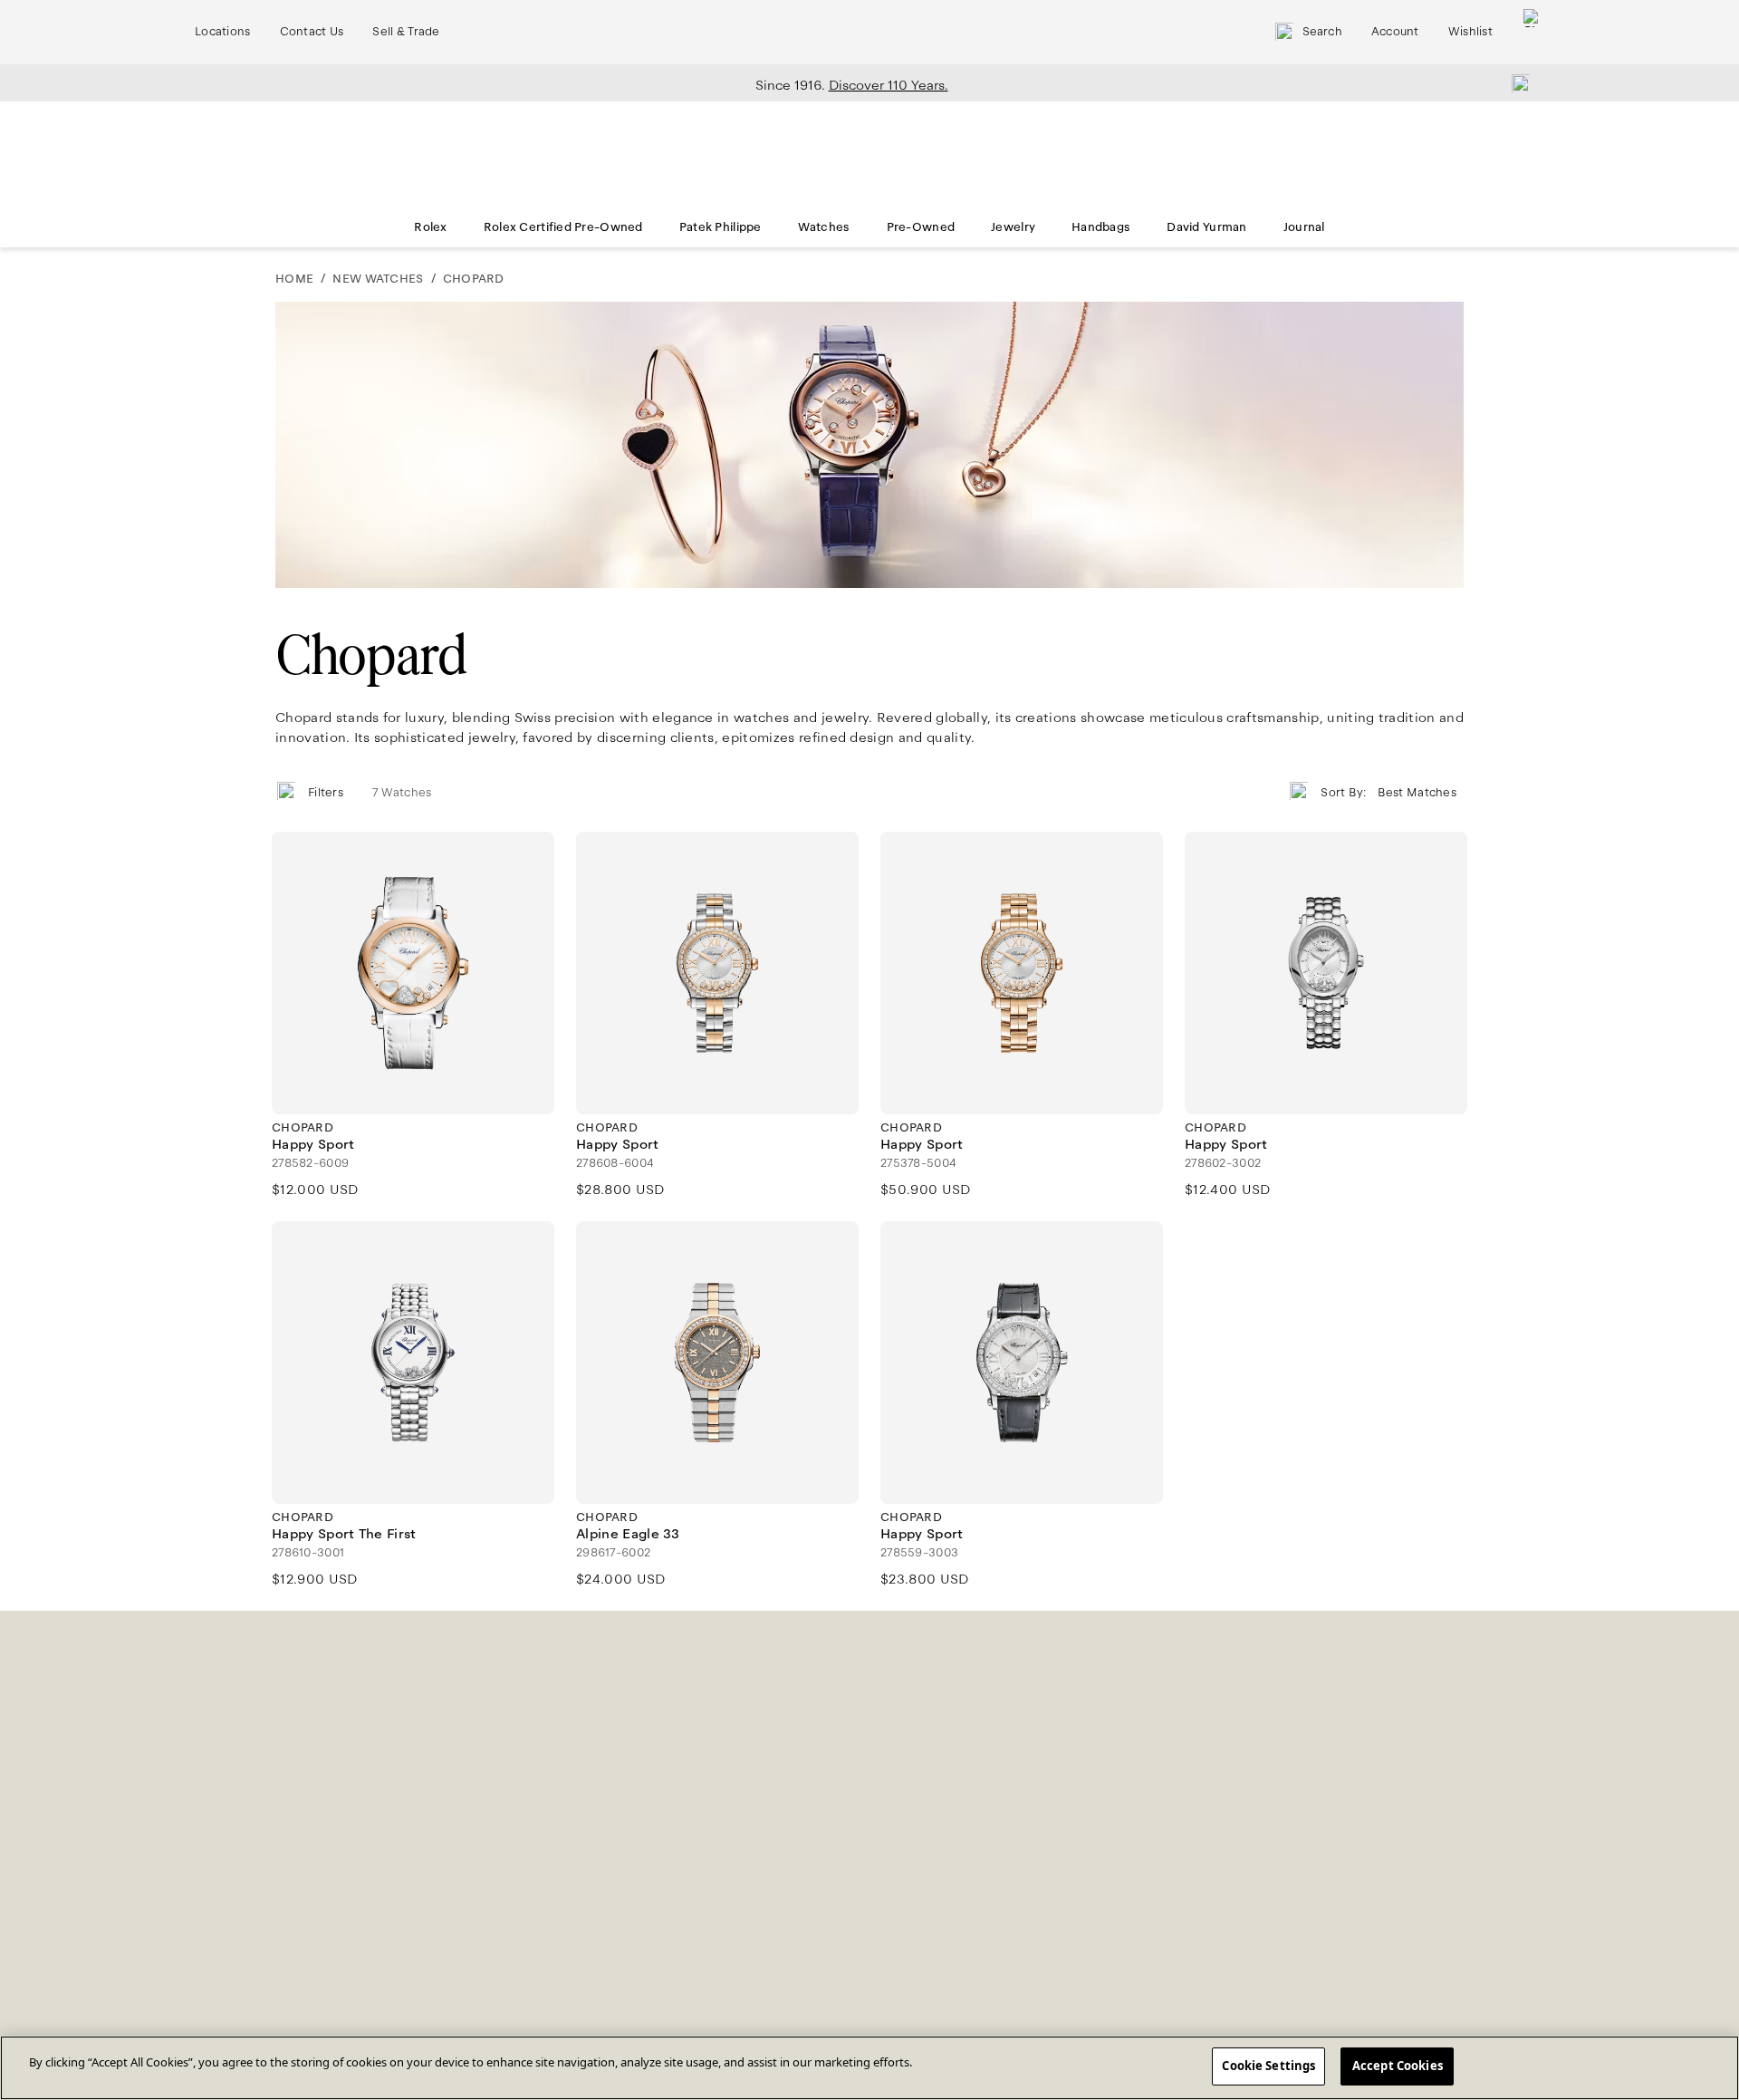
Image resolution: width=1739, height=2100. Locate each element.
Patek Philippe (721, 227)
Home (294, 279)
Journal (1304, 227)
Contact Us (312, 32)
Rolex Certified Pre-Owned (563, 227)
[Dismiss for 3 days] (1515, 82)
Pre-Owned (921, 227)
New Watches (378, 279)
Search (1322, 32)
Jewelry (1013, 227)
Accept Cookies (1398, 2066)
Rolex (430, 227)
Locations (223, 32)
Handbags (1101, 227)
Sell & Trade (406, 32)
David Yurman (1206, 227)
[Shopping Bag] (1532, 32)
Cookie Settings (1268, 2066)
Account (1395, 32)
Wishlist (1470, 32)
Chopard (474, 279)
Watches (824, 227)
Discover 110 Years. (889, 85)
